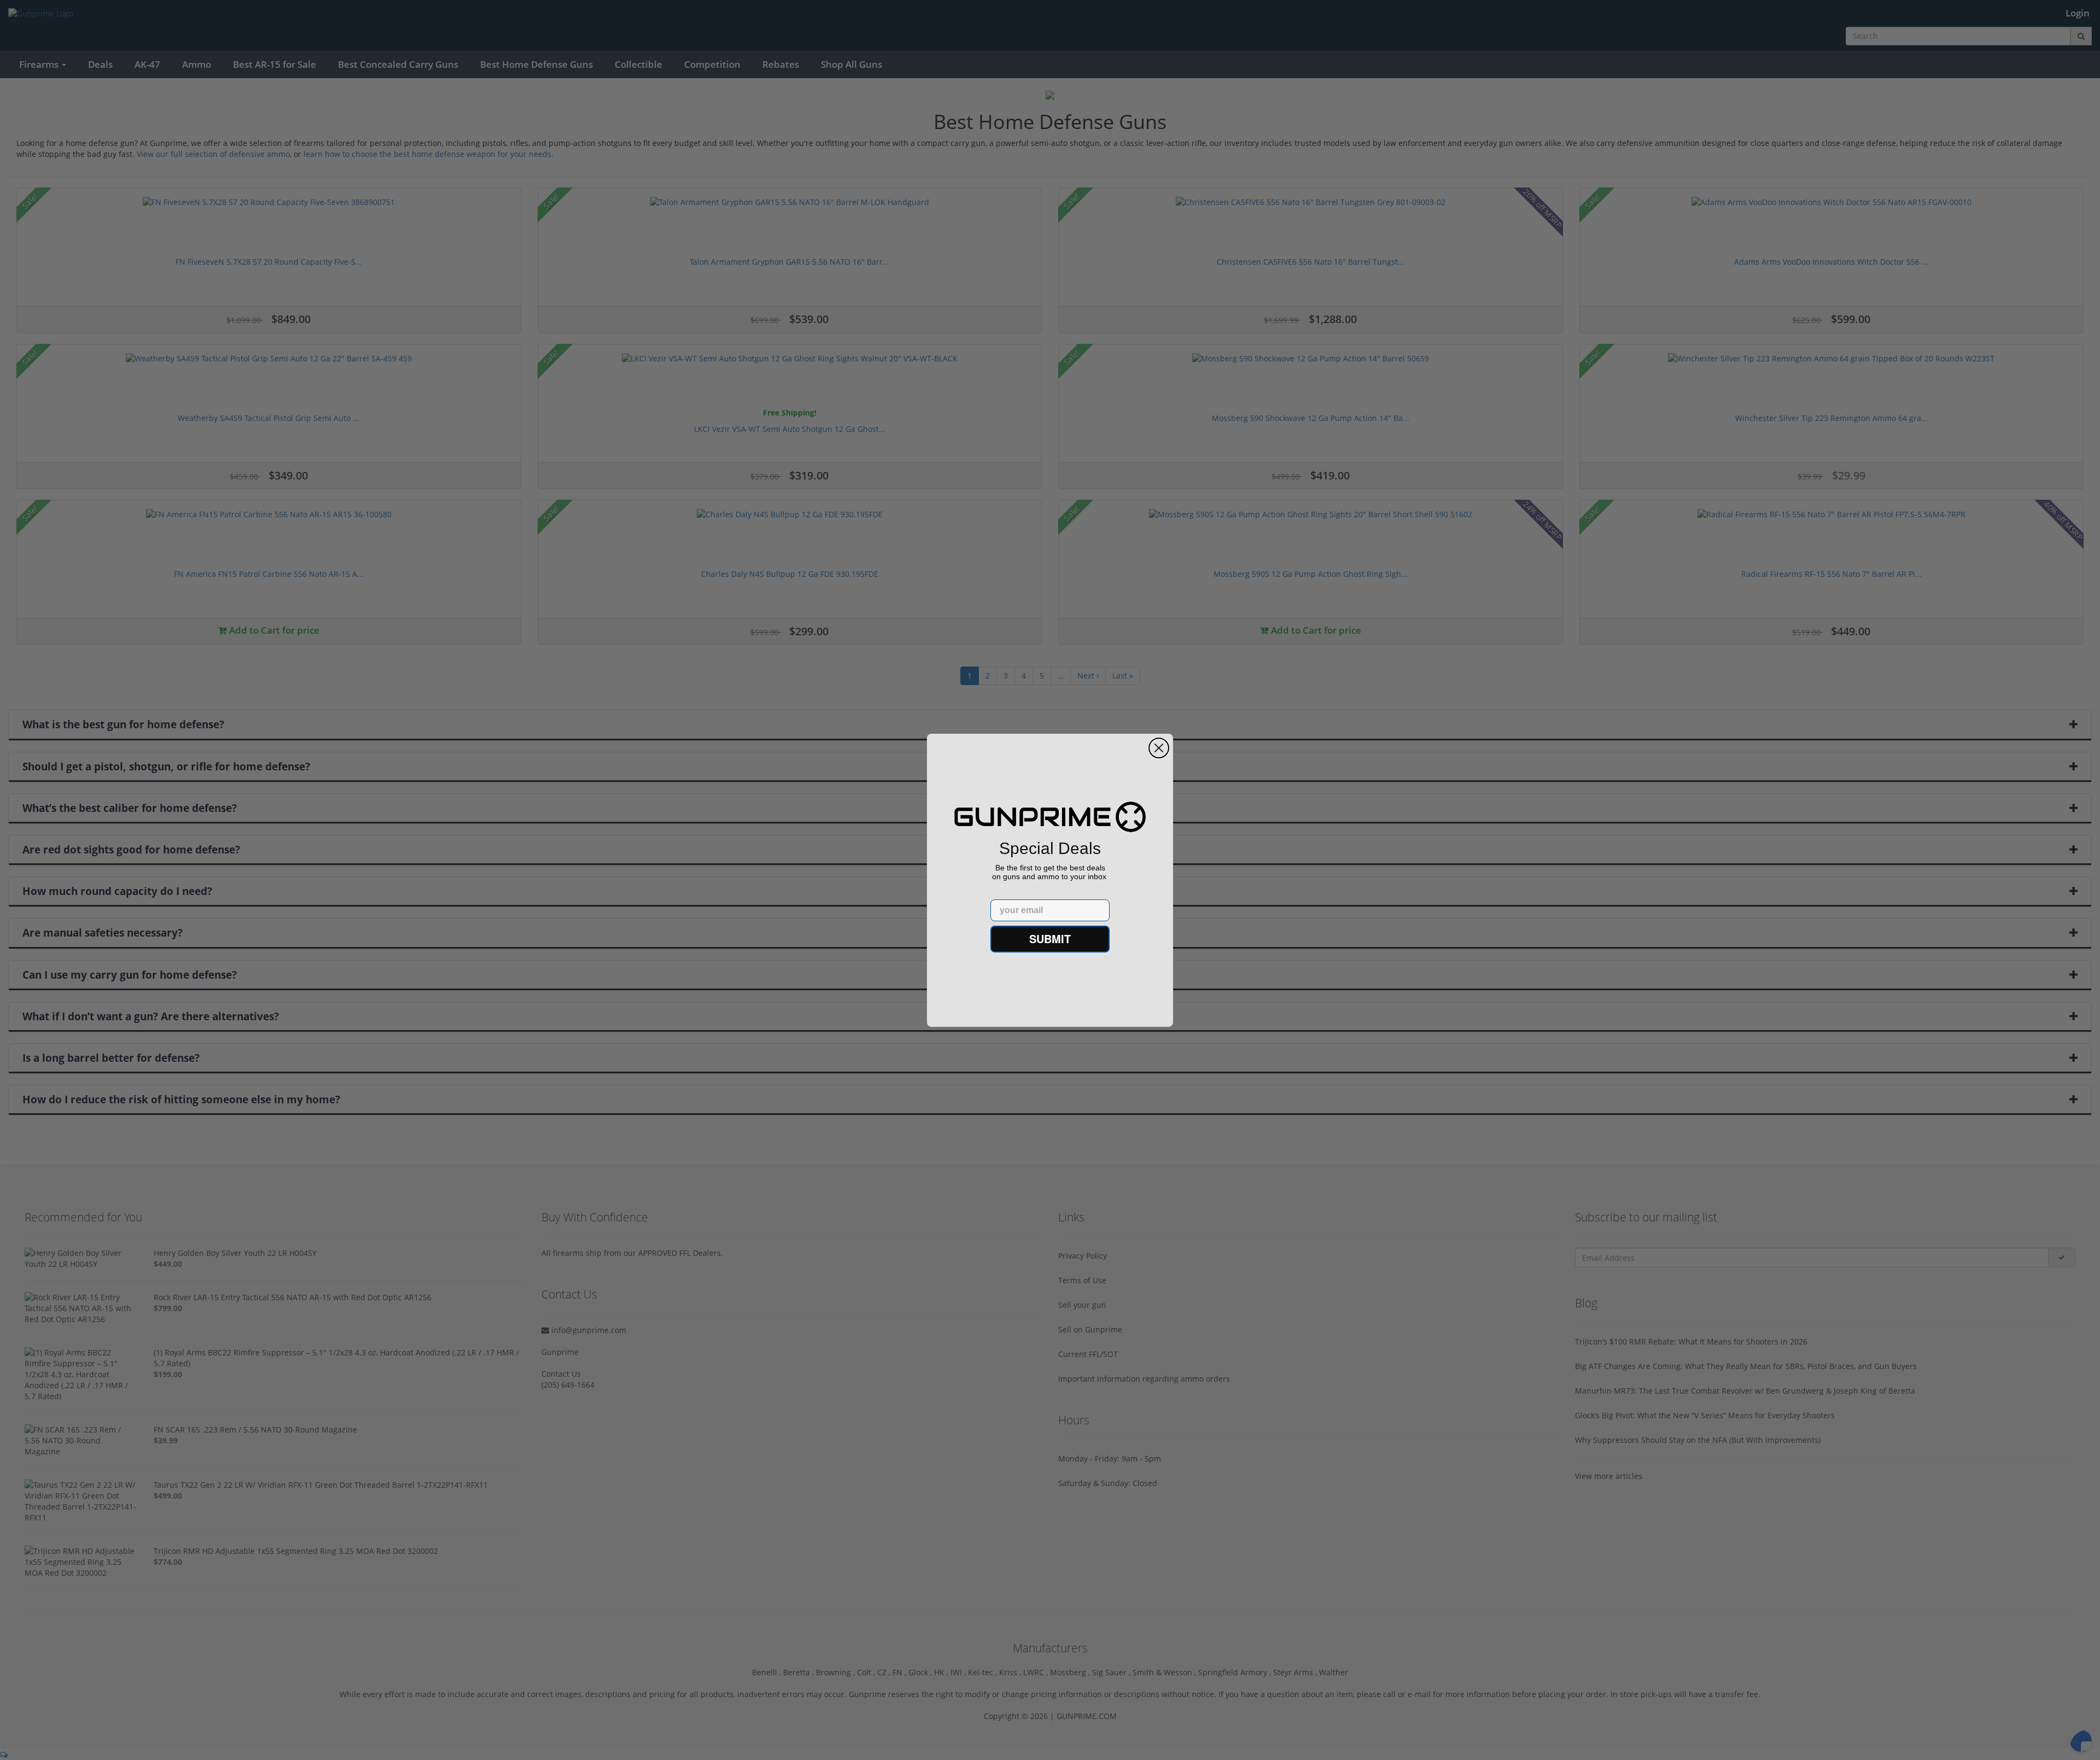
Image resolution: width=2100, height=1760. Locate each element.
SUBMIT (1050, 939)
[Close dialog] (1159, 748)
